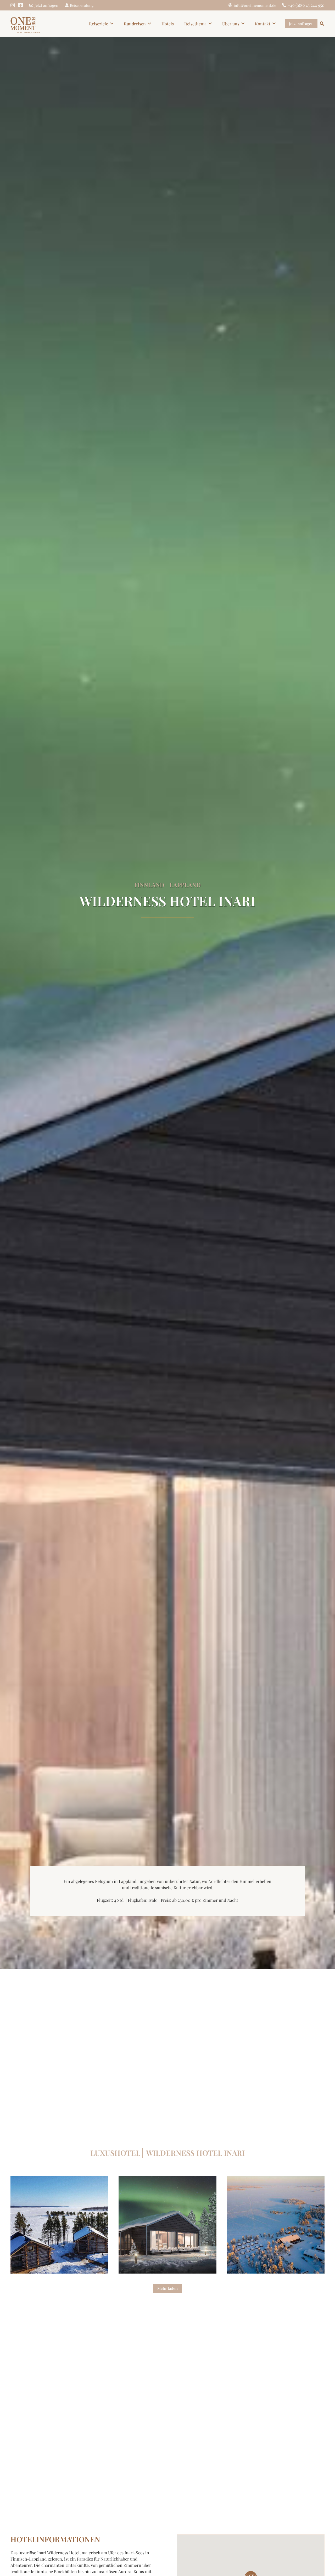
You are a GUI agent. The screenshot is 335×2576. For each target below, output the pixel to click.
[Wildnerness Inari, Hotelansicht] (276, 2225)
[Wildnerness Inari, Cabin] (59, 2225)
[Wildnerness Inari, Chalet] (167, 2225)
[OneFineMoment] (25, 24)
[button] (112, 23)
